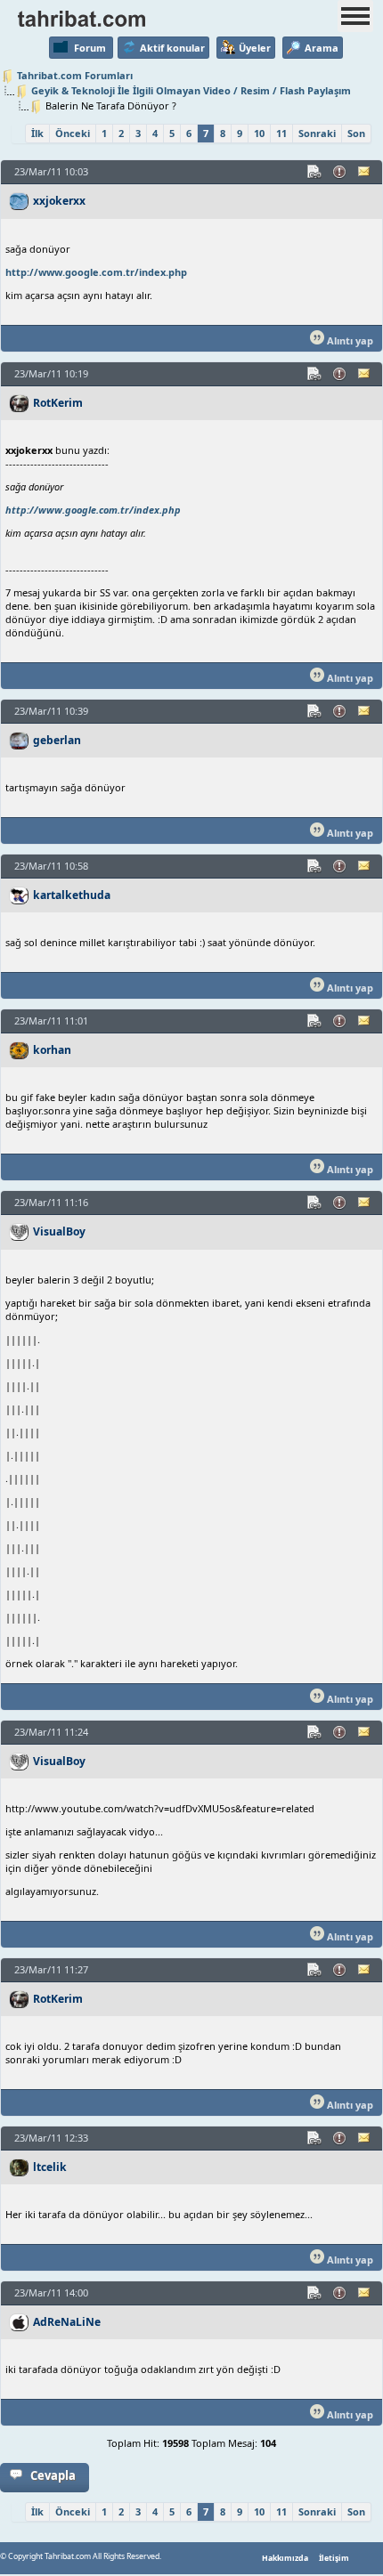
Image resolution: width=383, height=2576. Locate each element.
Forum (90, 48)
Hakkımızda (285, 2558)
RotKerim (58, 403)
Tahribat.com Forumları (75, 75)
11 (281, 133)
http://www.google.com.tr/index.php (96, 272)
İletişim (334, 2558)
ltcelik (50, 2167)
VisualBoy (59, 1231)
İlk (37, 133)
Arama (322, 48)
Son (356, 133)
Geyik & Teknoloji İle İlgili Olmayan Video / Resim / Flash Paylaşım (191, 90)
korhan (52, 1050)
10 (259, 133)
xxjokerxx (59, 201)
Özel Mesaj (365, 172)
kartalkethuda (72, 895)
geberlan (57, 740)
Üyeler (255, 48)
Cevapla (53, 2475)
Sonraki (317, 133)
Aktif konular (172, 48)
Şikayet (340, 172)
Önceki (73, 133)
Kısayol (315, 172)
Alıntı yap (349, 340)
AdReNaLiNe (67, 2322)
